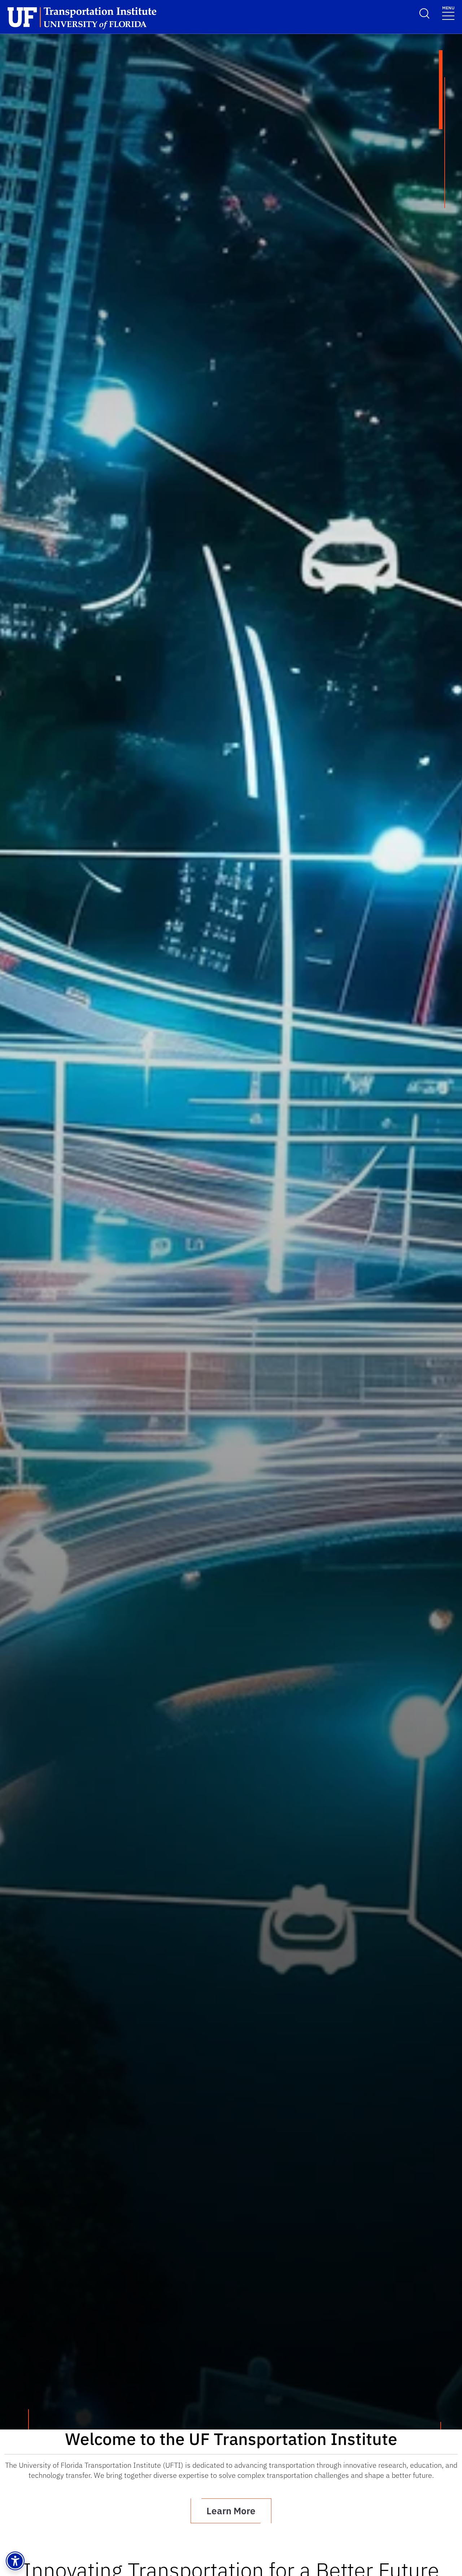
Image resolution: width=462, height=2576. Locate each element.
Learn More (231, 2511)
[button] (15, 2561)
